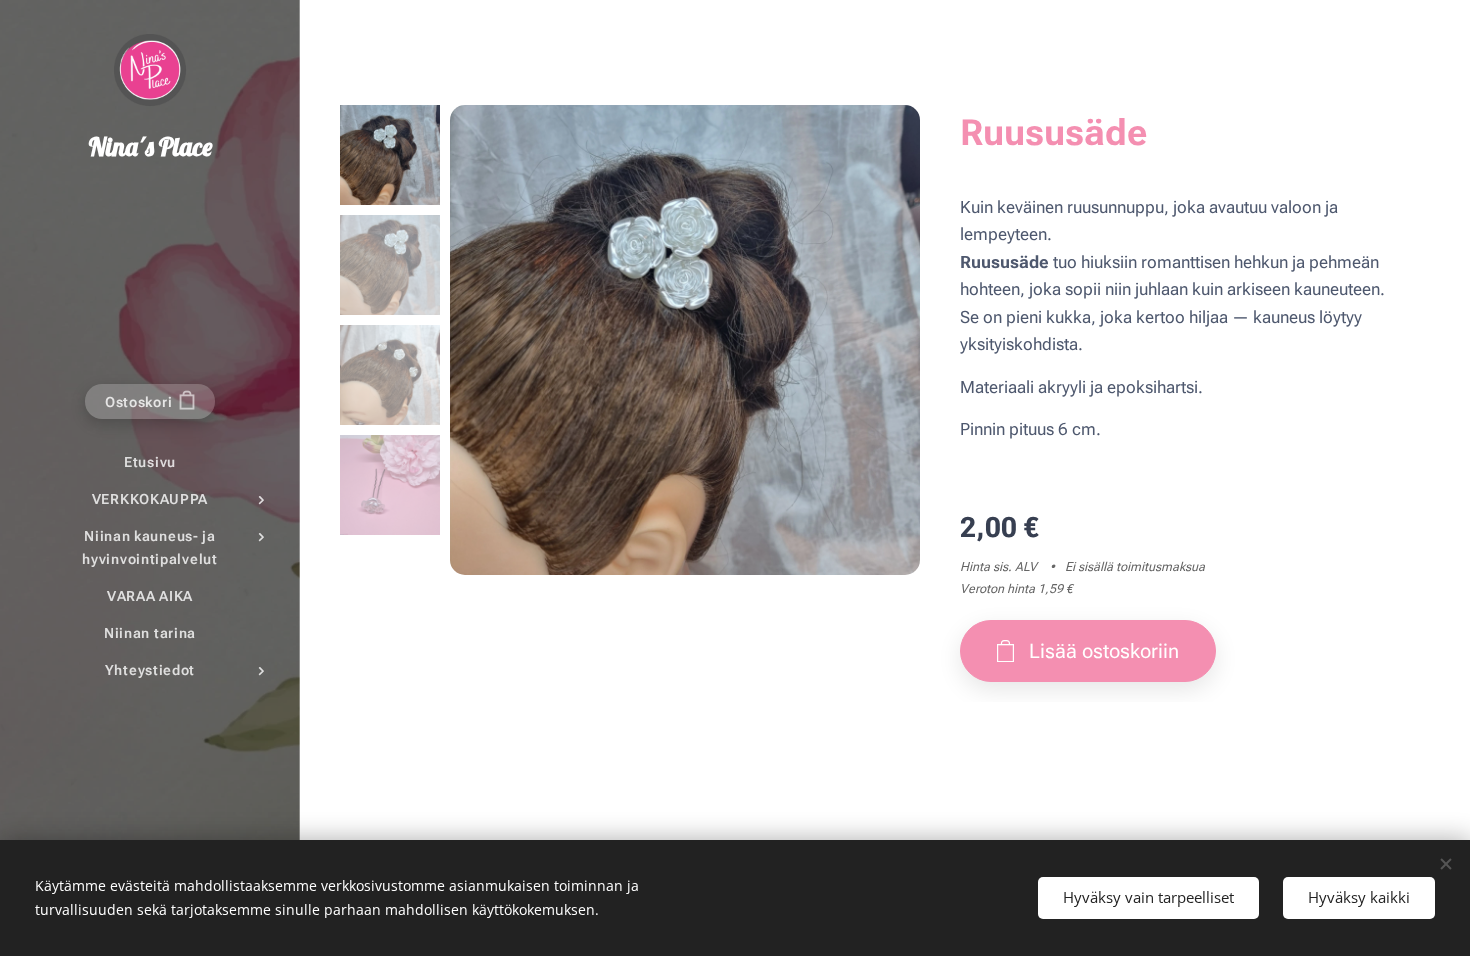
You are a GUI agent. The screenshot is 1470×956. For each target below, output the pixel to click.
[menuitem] (150, 462)
